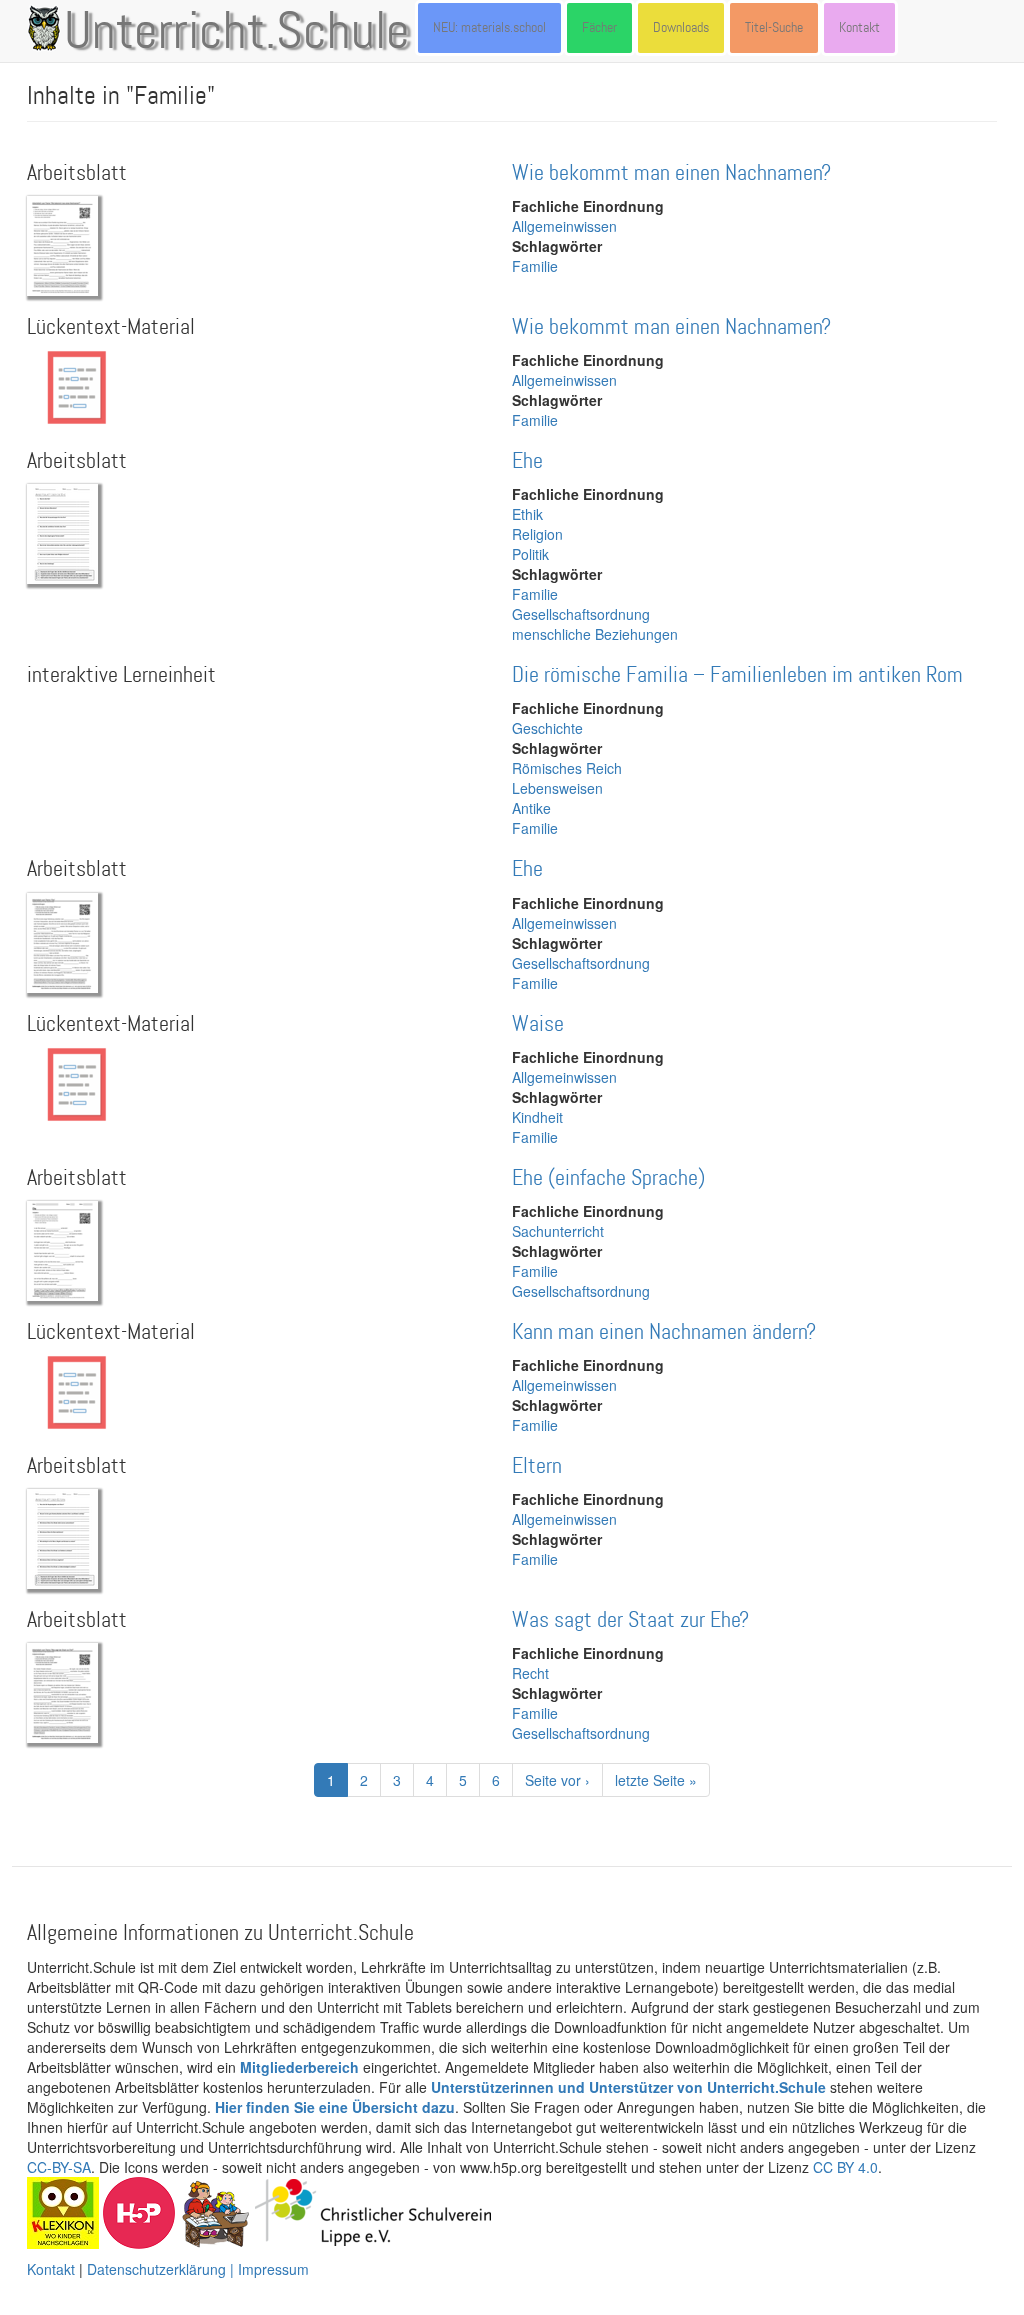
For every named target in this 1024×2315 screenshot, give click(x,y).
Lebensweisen (557, 788)
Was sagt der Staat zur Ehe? (630, 1620)
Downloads (681, 27)
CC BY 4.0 (845, 2167)
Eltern (537, 1466)
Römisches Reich (567, 768)
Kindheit (537, 1117)
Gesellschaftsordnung (581, 614)
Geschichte (547, 728)
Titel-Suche (774, 27)
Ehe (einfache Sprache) (608, 1178)
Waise (538, 1024)
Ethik (527, 514)
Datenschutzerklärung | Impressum (198, 2269)
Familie (535, 266)
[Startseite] (48, 28)
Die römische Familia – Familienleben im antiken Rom (737, 675)
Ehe (527, 461)
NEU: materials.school (489, 27)
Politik (530, 554)
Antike (531, 808)
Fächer (599, 27)
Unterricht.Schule (237, 33)
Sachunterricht (558, 1231)
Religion (537, 534)
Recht (530, 1673)
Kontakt (859, 27)
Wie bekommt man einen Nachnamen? (671, 173)
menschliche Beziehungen (595, 634)
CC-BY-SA (59, 2167)
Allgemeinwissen (564, 226)
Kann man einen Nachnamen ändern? (664, 1332)
